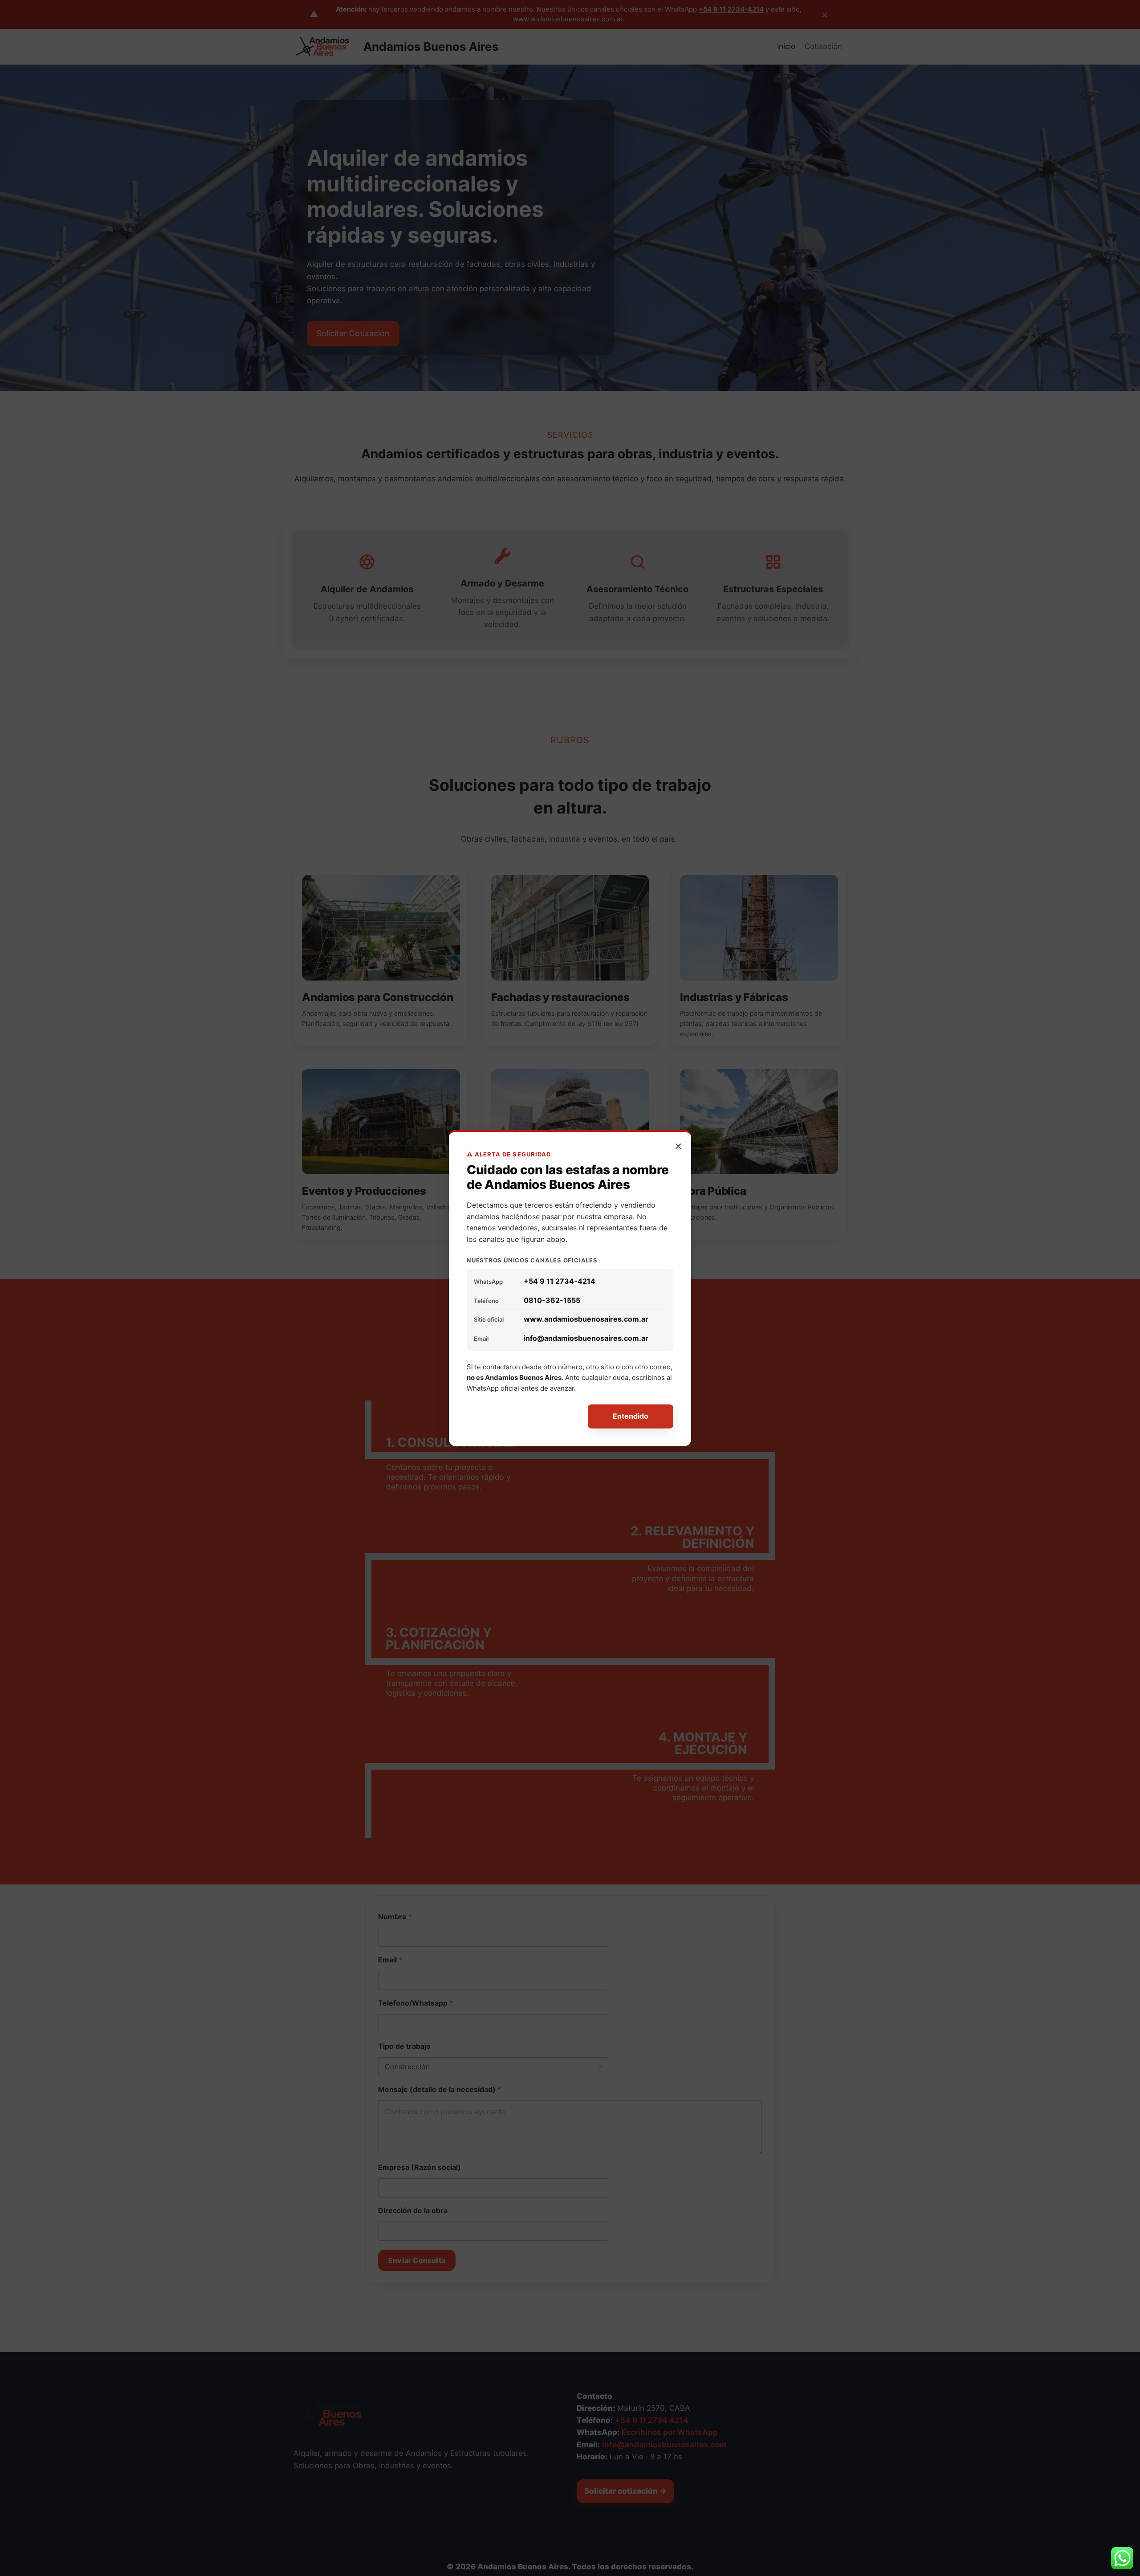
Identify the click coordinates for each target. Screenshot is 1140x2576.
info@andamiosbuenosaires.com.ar (586, 1338)
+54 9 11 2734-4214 (560, 1281)
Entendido (631, 1416)
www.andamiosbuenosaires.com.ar (586, 1319)
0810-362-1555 (552, 1300)
